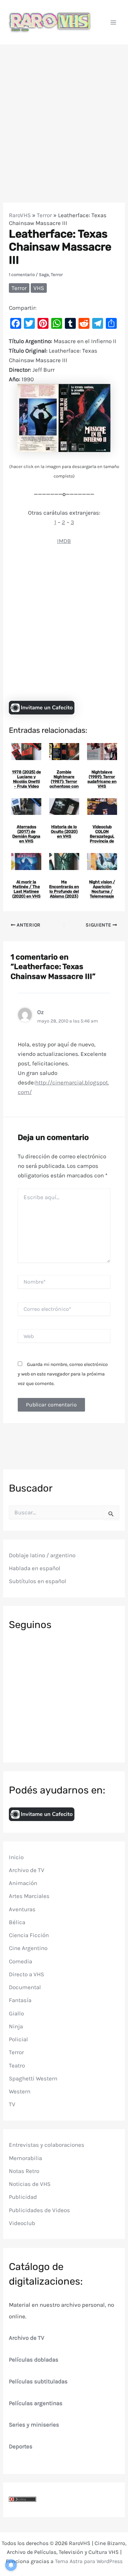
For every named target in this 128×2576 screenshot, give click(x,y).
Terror (44, 215)
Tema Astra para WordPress (89, 2561)
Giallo (16, 2013)
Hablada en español (35, 1568)
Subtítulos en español (38, 1581)
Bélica (17, 1922)
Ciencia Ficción (29, 1935)
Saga (44, 275)
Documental (25, 1987)
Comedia (20, 1961)
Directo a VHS (26, 1974)
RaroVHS (20, 215)
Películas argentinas (36, 2403)
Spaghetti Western (33, 2078)
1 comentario (22, 275)
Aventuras (22, 1909)
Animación (23, 1883)
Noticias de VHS (30, 2184)
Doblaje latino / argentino (42, 1555)
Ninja (16, 2026)
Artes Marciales (29, 1896)
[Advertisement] (64, 112)
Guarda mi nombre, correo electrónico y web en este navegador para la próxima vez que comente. (63, 1374)
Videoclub (22, 2223)
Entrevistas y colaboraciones (47, 2145)
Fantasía (20, 2000)
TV (12, 2104)
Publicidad (23, 2197)
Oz (40, 1012)
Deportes (21, 2446)
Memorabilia (25, 2158)
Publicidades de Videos (39, 2210)
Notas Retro (24, 2171)
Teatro (17, 2065)
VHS (39, 288)
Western (20, 2091)
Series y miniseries (34, 2425)
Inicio (16, 1857)
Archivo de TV (27, 1870)
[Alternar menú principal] (114, 22)
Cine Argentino (28, 1948)
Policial (18, 2039)
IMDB (64, 541)
